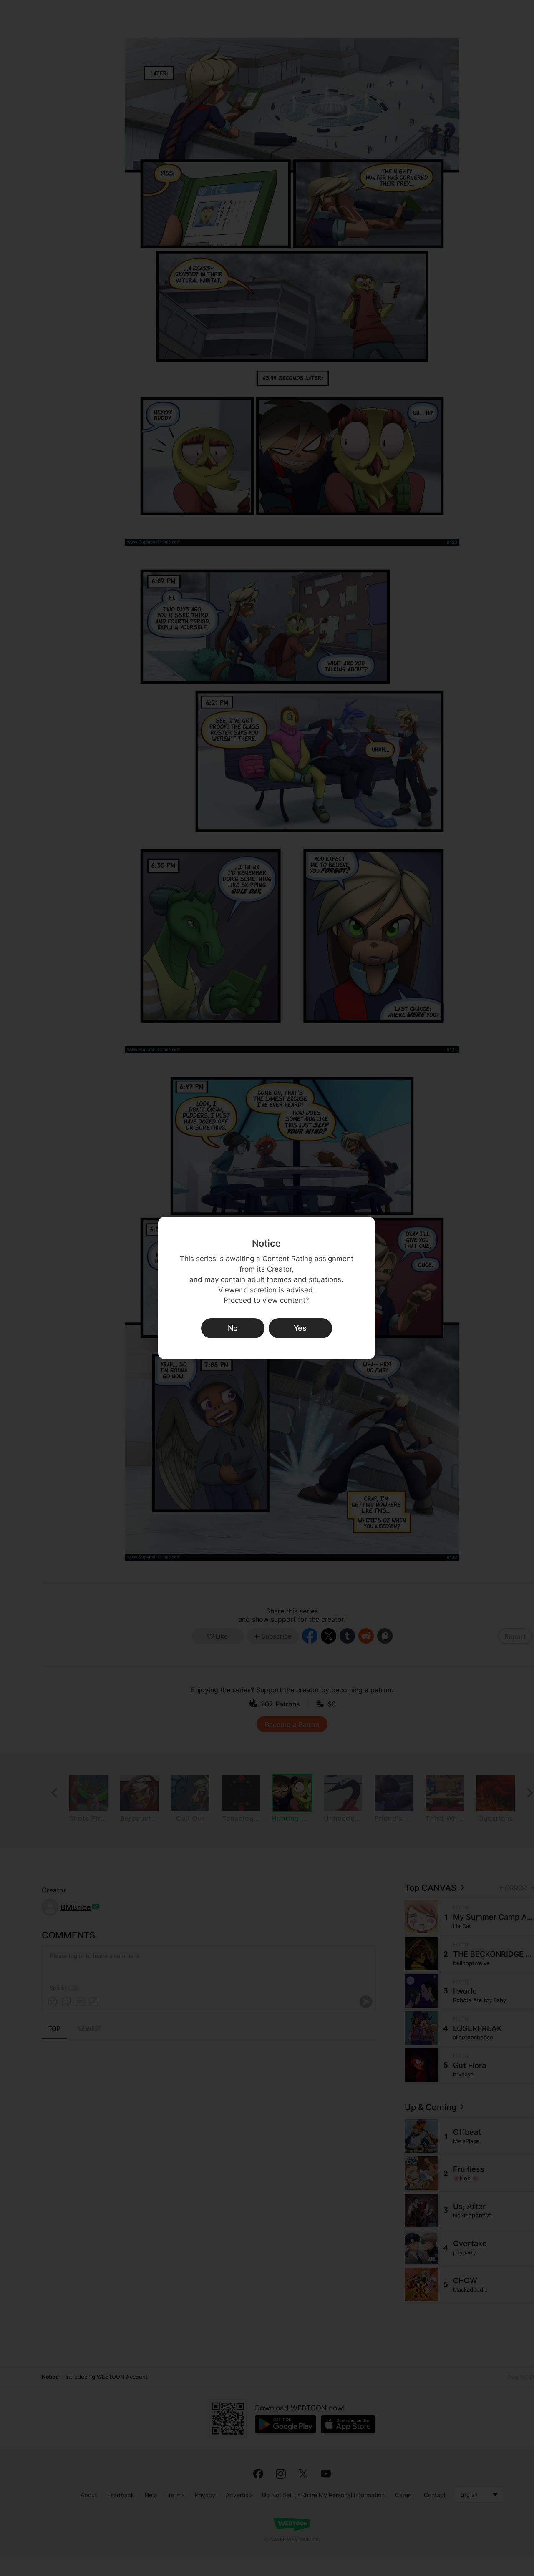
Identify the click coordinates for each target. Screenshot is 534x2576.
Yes (300, 1328)
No (233, 1328)
